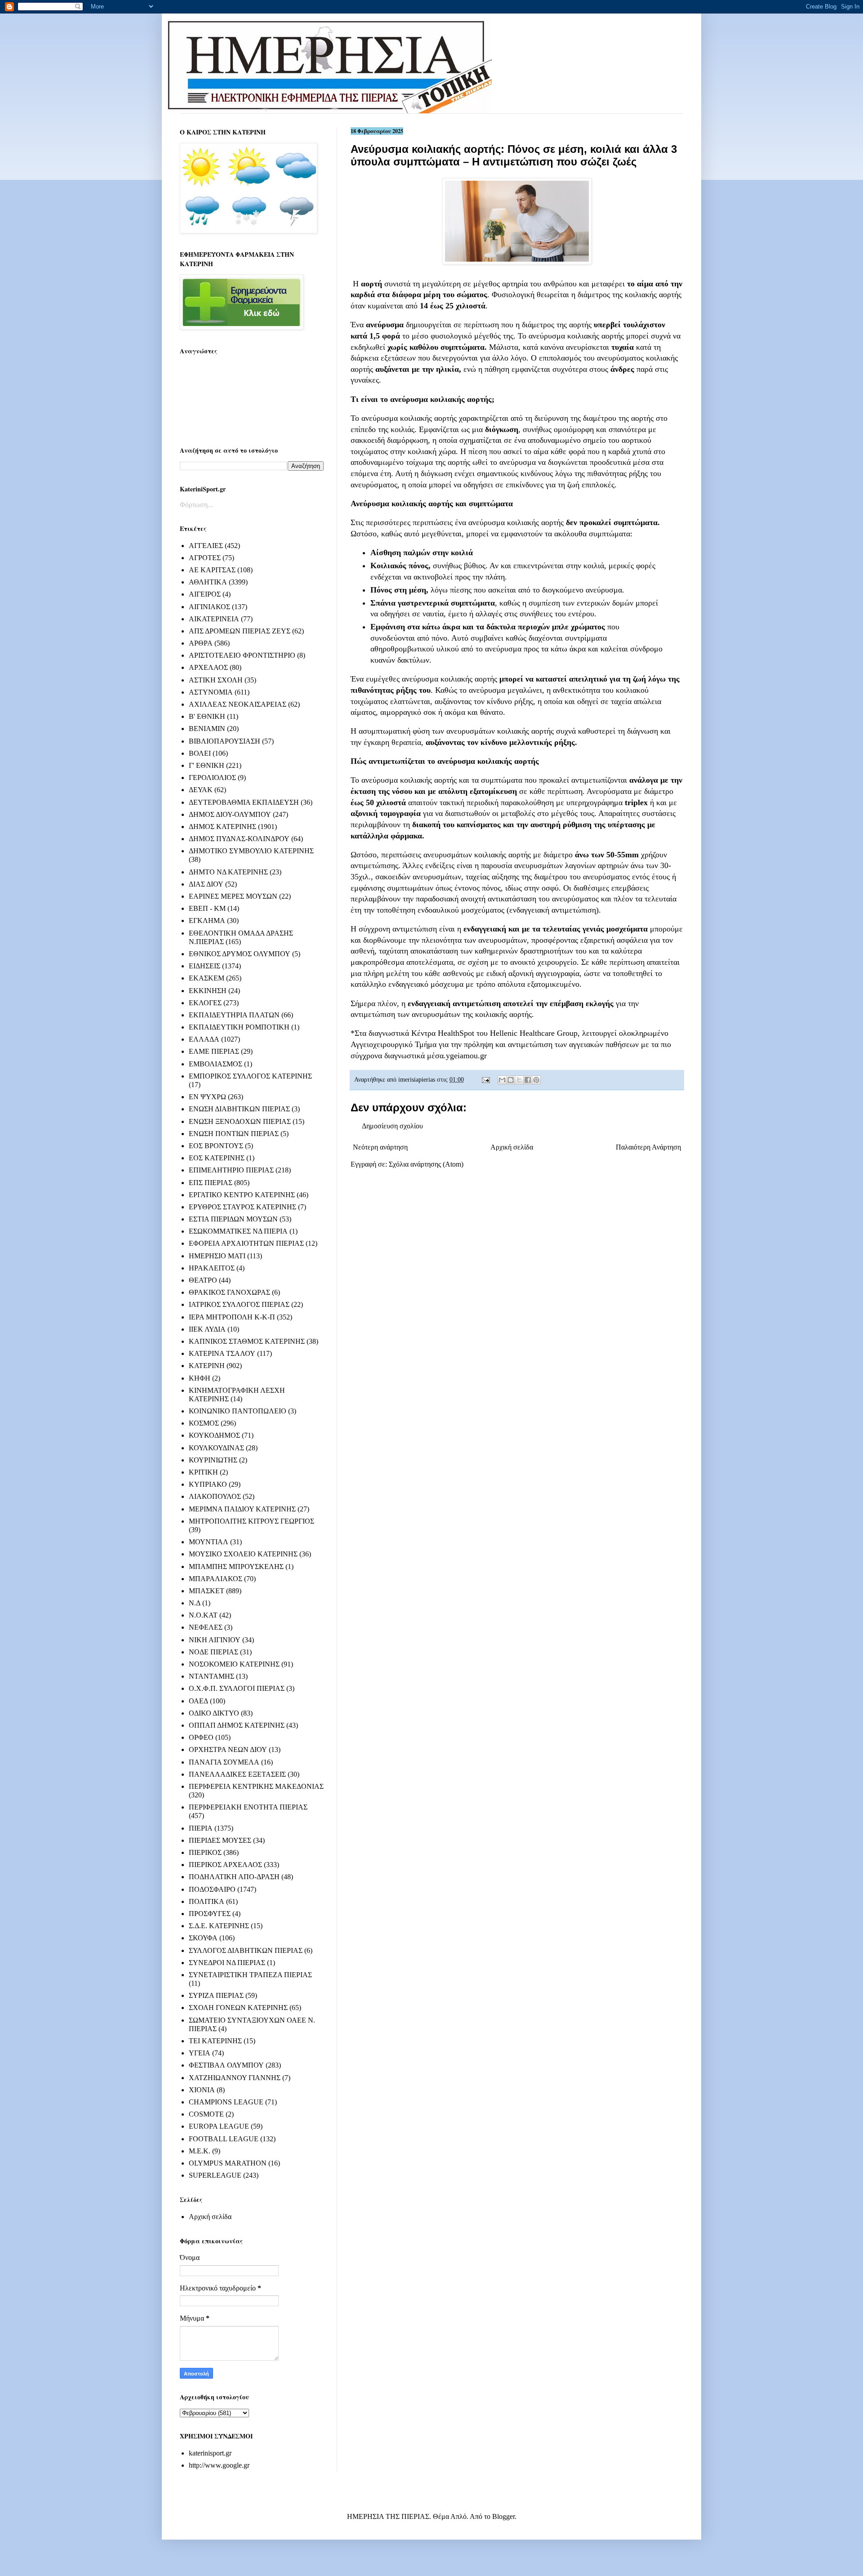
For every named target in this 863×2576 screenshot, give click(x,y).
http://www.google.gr (219, 2465)
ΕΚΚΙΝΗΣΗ (208, 991)
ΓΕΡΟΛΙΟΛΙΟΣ (212, 778)
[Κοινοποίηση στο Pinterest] (536, 1080)
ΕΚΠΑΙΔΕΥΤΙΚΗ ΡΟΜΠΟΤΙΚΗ (239, 1027)
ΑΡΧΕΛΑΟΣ (208, 667)
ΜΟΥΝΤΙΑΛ (209, 1542)
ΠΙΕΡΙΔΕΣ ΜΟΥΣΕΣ (220, 1840)
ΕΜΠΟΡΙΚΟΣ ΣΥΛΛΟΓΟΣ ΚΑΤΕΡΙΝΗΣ (250, 1076)
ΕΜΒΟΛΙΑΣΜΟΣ (216, 1064)
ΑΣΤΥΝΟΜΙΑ (211, 692)
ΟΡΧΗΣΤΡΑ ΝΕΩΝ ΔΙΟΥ (228, 1749)
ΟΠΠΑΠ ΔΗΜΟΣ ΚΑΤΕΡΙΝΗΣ (237, 1725)
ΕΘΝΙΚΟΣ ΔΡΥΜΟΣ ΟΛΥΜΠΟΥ (240, 954)
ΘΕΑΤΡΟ (203, 1280)
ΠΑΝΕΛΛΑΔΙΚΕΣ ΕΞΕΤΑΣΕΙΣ (237, 1774)
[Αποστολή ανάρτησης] (485, 1079)
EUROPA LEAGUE (219, 2126)
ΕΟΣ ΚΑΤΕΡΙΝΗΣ (217, 1158)
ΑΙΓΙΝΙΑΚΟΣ (209, 607)
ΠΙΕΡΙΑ (201, 1828)
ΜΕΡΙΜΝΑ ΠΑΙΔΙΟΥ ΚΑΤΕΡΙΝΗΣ (242, 1509)
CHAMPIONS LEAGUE (226, 2102)
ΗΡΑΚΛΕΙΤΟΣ (212, 1268)
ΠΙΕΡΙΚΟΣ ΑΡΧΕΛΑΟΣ (225, 1865)
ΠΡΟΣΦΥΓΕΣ (210, 1914)
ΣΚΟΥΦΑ (203, 1938)
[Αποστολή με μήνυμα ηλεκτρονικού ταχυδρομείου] (502, 1080)
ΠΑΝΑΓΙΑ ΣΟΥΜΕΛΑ (224, 1762)
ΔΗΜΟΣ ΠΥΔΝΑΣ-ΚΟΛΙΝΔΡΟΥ (239, 839)
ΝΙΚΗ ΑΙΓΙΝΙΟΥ (215, 1640)
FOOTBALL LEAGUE (224, 2139)
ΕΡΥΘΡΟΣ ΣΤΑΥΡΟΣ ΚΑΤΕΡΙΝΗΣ (242, 1207)
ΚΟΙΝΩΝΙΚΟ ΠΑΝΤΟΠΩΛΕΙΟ (238, 1411)
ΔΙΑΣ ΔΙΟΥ (206, 884)
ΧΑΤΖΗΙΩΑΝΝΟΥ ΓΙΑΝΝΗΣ (235, 2078)
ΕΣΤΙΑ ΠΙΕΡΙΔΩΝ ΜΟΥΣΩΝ (233, 1219)
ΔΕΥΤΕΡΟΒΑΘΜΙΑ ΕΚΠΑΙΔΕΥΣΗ (244, 802)
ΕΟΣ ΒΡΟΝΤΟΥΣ (216, 1146)
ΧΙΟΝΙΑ (202, 2090)
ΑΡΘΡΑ (201, 643)
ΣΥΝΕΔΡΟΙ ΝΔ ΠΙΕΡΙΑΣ (227, 1963)
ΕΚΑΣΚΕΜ (207, 978)
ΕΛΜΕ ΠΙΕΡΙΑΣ (214, 1051)
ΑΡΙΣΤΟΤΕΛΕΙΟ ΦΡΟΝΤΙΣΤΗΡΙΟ (242, 655)
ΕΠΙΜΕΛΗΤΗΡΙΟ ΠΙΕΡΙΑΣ (231, 1170)
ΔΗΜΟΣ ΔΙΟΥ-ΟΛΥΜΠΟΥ (230, 814)
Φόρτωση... (196, 505)
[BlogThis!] (511, 1080)
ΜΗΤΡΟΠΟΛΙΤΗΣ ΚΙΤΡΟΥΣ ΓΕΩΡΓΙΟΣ (251, 1521)
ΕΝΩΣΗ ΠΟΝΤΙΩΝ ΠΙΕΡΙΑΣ (234, 1134)
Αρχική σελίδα (512, 1147)
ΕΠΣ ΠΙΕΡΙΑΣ (211, 1183)
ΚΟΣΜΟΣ (204, 1423)
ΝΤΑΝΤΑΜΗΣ (211, 1676)
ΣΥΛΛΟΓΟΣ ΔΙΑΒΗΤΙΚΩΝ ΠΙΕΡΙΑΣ (246, 1950)
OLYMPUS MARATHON (228, 2163)
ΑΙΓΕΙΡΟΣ (205, 594)
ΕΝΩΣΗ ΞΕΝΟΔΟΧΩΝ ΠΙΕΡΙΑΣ (240, 1121)
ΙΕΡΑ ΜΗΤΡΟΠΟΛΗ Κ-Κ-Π (232, 1317)
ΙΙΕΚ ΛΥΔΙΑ (207, 1329)
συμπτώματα (636, 522)
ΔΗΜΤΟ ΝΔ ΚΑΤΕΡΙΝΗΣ (228, 872)
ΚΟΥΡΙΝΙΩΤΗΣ (213, 1460)
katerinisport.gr (210, 2453)
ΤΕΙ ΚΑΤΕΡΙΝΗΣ (215, 2041)
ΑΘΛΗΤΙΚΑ (208, 582)
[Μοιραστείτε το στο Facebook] (528, 1080)
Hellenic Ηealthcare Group (534, 1033)
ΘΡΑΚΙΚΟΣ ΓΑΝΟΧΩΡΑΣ (229, 1292)
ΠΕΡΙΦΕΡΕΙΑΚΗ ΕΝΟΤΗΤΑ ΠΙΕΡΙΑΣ (248, 1807)
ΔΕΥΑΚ (201, 790)
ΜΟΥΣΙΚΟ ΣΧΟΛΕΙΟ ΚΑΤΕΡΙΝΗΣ (243, 1554)
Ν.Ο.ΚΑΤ (203, 1615)
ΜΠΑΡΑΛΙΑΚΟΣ (216, 1579)
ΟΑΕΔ (198, 1701)
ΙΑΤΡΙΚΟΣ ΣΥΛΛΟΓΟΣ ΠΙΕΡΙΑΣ (239, 1304)
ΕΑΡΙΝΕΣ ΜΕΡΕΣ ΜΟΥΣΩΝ (233, 896)
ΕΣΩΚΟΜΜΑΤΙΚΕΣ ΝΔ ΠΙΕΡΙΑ (238, 1231)
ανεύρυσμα (385, 325)
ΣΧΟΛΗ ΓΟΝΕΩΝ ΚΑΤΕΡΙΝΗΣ (238, 2008)
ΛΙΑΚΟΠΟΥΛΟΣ (215, 1496)
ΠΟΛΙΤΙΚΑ (207, 1901)
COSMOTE (206, 2114)
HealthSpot (456, 1033)
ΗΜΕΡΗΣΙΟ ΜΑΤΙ (217, 1256)
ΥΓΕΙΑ (200, 2053)
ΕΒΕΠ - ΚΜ (207, 908)
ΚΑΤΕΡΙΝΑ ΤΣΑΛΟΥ (222, 1353)
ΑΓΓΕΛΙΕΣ (206, 546)
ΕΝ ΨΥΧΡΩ (207, 1097)
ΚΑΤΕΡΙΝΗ (207, 1366)
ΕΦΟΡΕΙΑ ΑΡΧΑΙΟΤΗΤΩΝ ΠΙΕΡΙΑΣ (246, 1243)
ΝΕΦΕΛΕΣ (206, 1627)
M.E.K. (200, 2151)
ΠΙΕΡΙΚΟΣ (205, 1852)
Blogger (503, 2516)
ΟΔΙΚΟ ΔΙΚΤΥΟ (214, 1713)
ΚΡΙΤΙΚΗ (203, 1472)
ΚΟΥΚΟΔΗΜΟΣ (214, 1435)
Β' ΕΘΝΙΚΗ (207, 716)
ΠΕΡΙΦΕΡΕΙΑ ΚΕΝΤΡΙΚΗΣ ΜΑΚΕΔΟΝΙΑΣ (256, 1786)
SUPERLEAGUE (215, 2175)
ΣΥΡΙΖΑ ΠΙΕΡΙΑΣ (216, 1995)
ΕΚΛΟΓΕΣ (205, 1003)
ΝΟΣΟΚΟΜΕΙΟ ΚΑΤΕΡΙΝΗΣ (234, 1664)
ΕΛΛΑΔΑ (204, 1039)
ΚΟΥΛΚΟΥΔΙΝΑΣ (216, 1448)
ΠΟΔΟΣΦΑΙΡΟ (212, 1889)
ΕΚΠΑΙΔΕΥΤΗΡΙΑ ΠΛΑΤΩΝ (234, 1015)
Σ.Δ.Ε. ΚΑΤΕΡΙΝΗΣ (219, 1926)
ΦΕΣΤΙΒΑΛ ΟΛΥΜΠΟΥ (226, 2065)
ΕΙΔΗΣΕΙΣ (205, 966)
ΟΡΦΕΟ (201, 1737)
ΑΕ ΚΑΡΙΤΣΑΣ (212, 570)
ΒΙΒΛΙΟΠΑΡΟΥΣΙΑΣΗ (225, 741)
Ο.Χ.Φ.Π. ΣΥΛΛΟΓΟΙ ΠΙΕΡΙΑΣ (237, 1688)
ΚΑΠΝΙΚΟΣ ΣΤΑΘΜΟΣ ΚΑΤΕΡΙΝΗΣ (247, 1341)
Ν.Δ (195, 1603)
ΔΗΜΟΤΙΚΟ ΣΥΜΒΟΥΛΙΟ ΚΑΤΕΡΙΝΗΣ (251, 851)
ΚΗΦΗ (200, 1378)
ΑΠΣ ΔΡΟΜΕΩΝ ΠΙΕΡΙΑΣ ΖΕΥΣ (240, 631)
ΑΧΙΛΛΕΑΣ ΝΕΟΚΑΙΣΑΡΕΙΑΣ (238, 704)
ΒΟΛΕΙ (200, 753)
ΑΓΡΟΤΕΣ (205, 558)
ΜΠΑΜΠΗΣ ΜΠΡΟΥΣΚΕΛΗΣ (236, 1567)
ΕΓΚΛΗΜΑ (207, 920)
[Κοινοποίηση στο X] (519, 1080)
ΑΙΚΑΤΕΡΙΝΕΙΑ (214, 619)
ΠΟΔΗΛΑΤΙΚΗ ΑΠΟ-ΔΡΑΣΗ (234, 1877)
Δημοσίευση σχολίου (392, 1126)
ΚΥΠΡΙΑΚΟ (208, 1484)
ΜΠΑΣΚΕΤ (207, 1591)
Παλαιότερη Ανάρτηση (648, 1147)
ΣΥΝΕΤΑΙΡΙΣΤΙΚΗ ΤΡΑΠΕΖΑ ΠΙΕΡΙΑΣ (250, 1975)
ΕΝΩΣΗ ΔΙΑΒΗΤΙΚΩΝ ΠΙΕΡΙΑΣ (239, 1109)
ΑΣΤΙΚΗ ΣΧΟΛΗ (216, 680)
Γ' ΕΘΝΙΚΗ (207, 765)
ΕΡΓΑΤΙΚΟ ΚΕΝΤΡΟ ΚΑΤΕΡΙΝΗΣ (242, 1195)
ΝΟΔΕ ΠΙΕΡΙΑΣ (214, 1652)
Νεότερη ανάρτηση (380, 1147)
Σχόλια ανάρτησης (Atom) (426, 1164)
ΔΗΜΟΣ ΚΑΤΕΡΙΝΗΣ (222, 827)
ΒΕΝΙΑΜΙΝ (207, 729)
